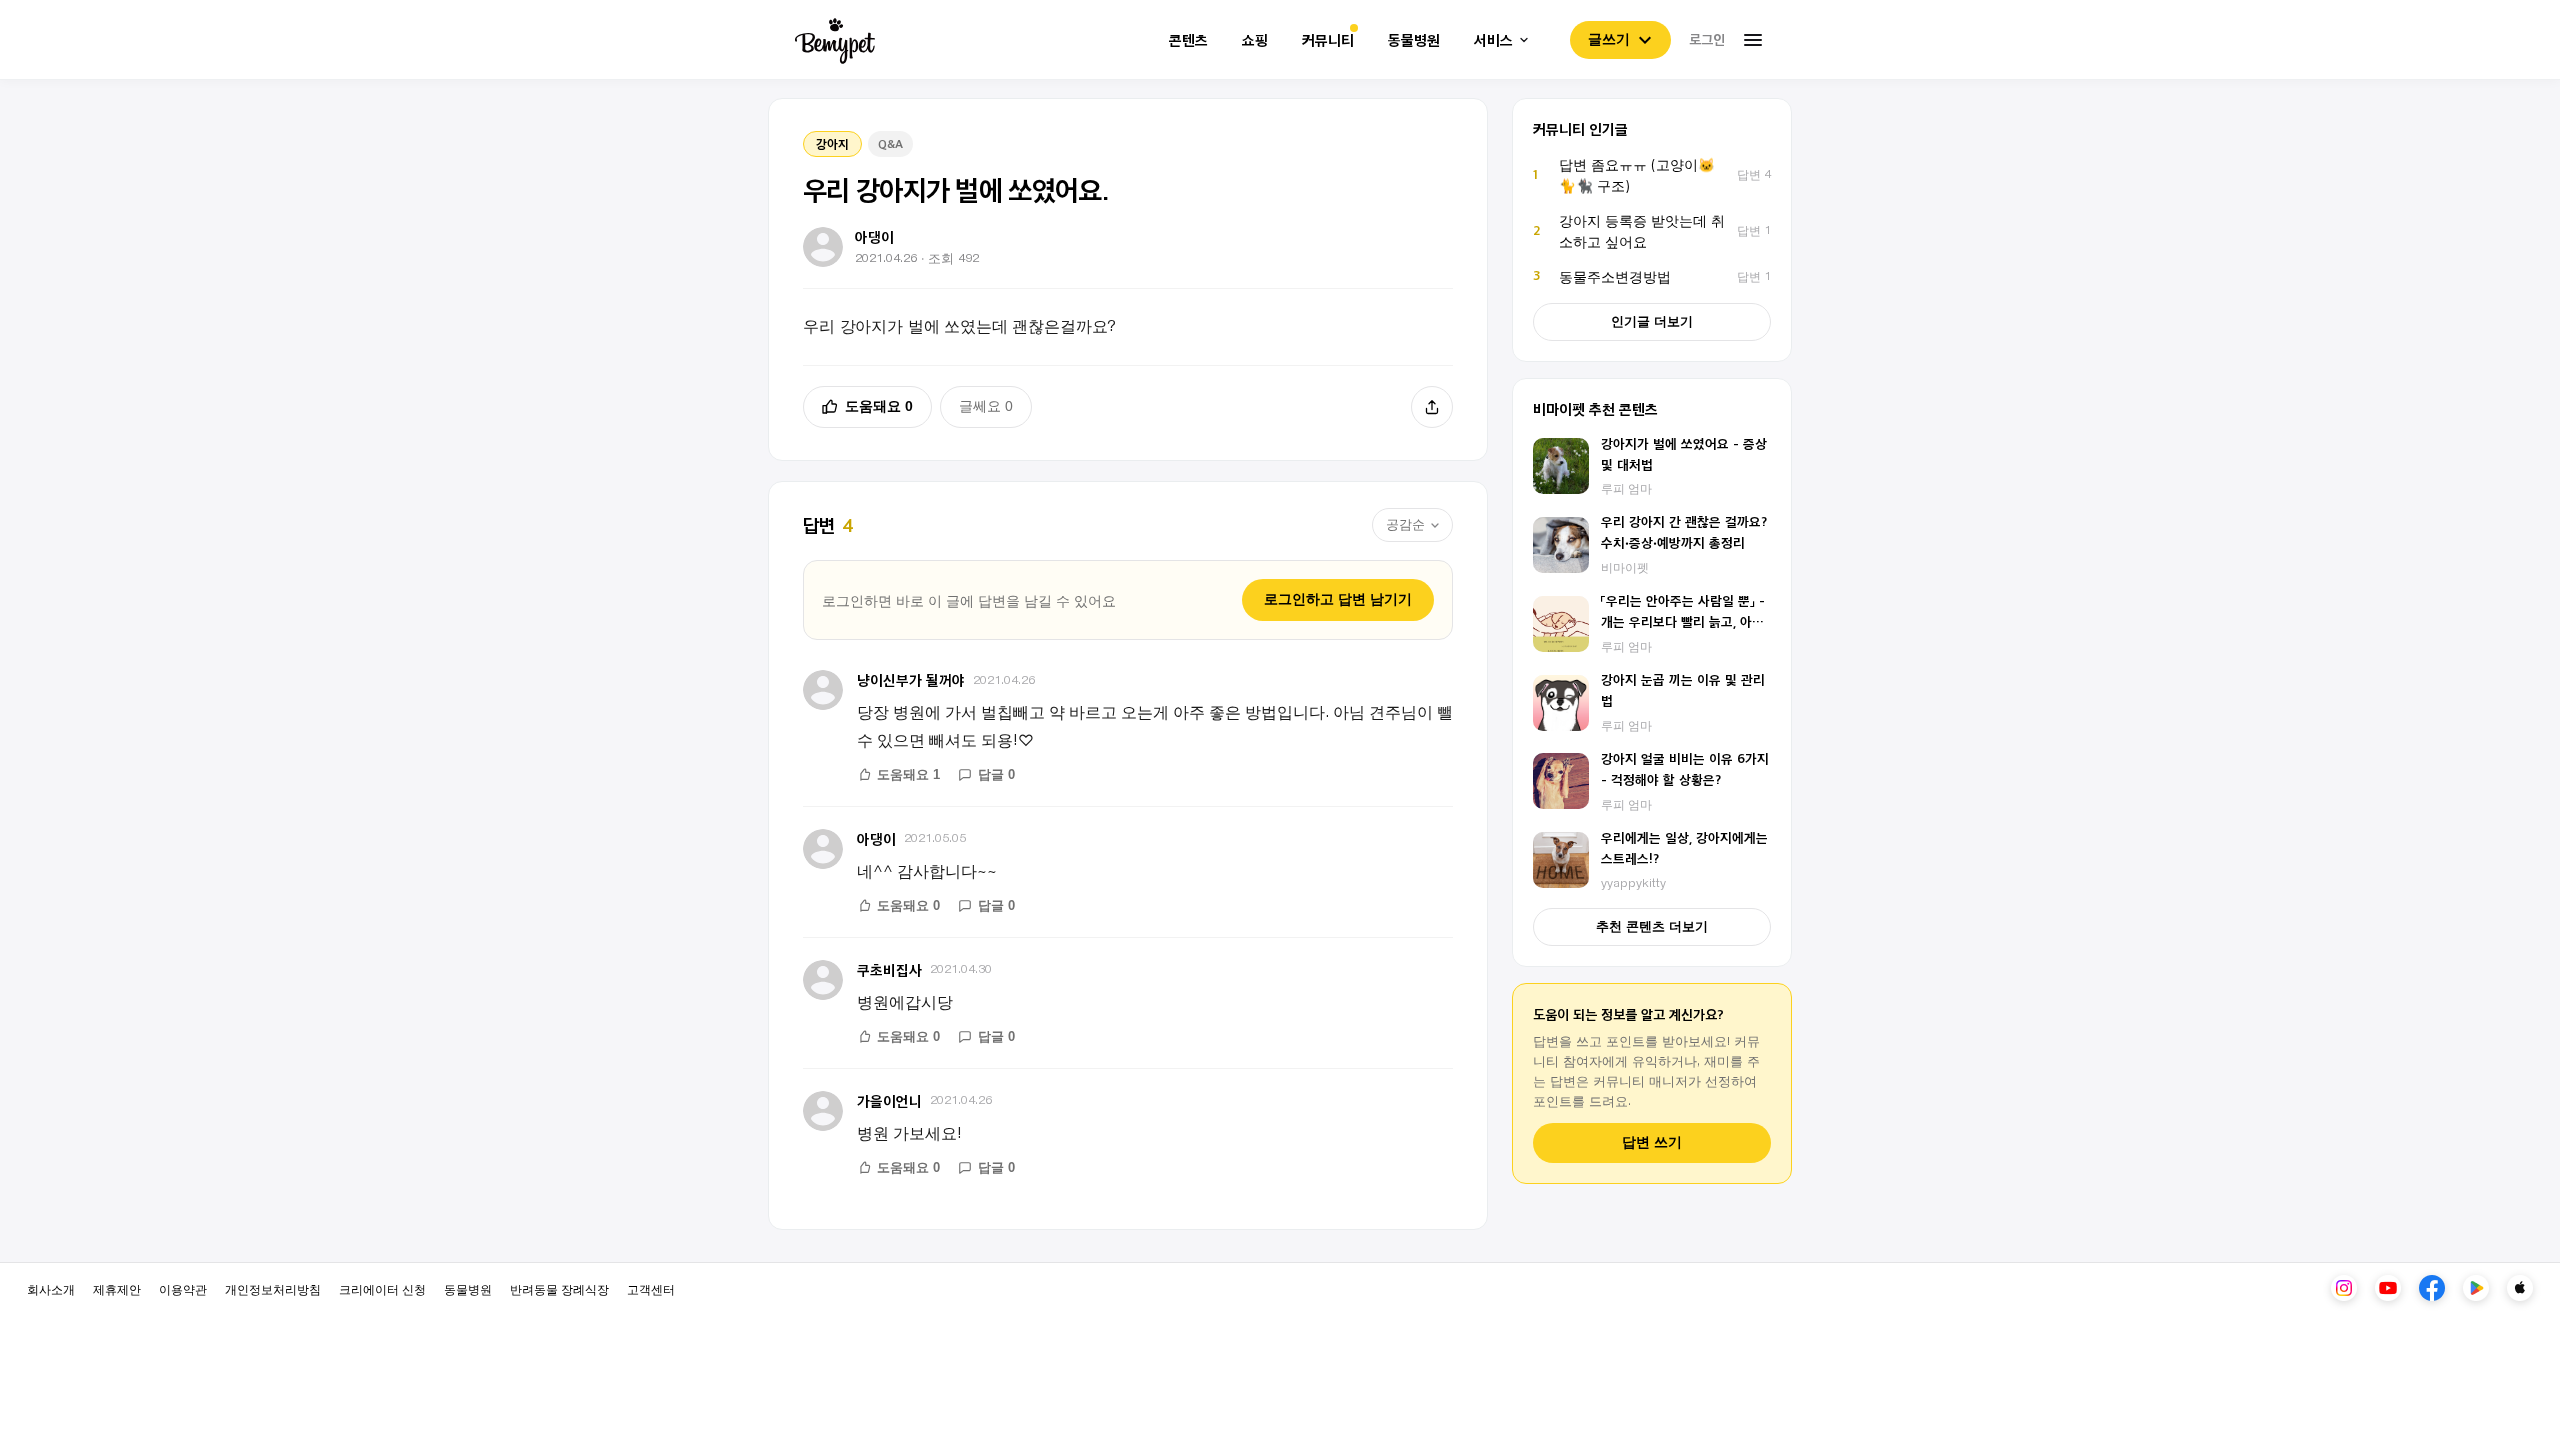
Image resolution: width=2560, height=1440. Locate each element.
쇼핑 (1255, 40)
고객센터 (651, 1288)
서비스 (1493, 40)
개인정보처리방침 (273, 1288)
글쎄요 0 (986, 406)
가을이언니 (889, 1100)
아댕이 (876, 838)
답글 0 (996, 774)
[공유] (1432, 407)
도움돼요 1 (908, 774)
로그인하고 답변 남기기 (1338, 599)
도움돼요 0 (879, 406)
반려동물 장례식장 (559, 1288)
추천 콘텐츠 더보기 (1652, 926)
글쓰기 (1609, 39)
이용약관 (183, 1288)
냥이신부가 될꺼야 (911, 679)
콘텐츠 (1188, 40)
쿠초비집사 (889, 969)
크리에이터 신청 (382, 1288)
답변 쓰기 (1652, 1142)
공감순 (1405, 524)
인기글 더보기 (1652, 321)
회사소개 (51, 1288)
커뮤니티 (1328, 40)
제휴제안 (117, 1288)
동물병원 (1414, 40)
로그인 (1707, 39)
